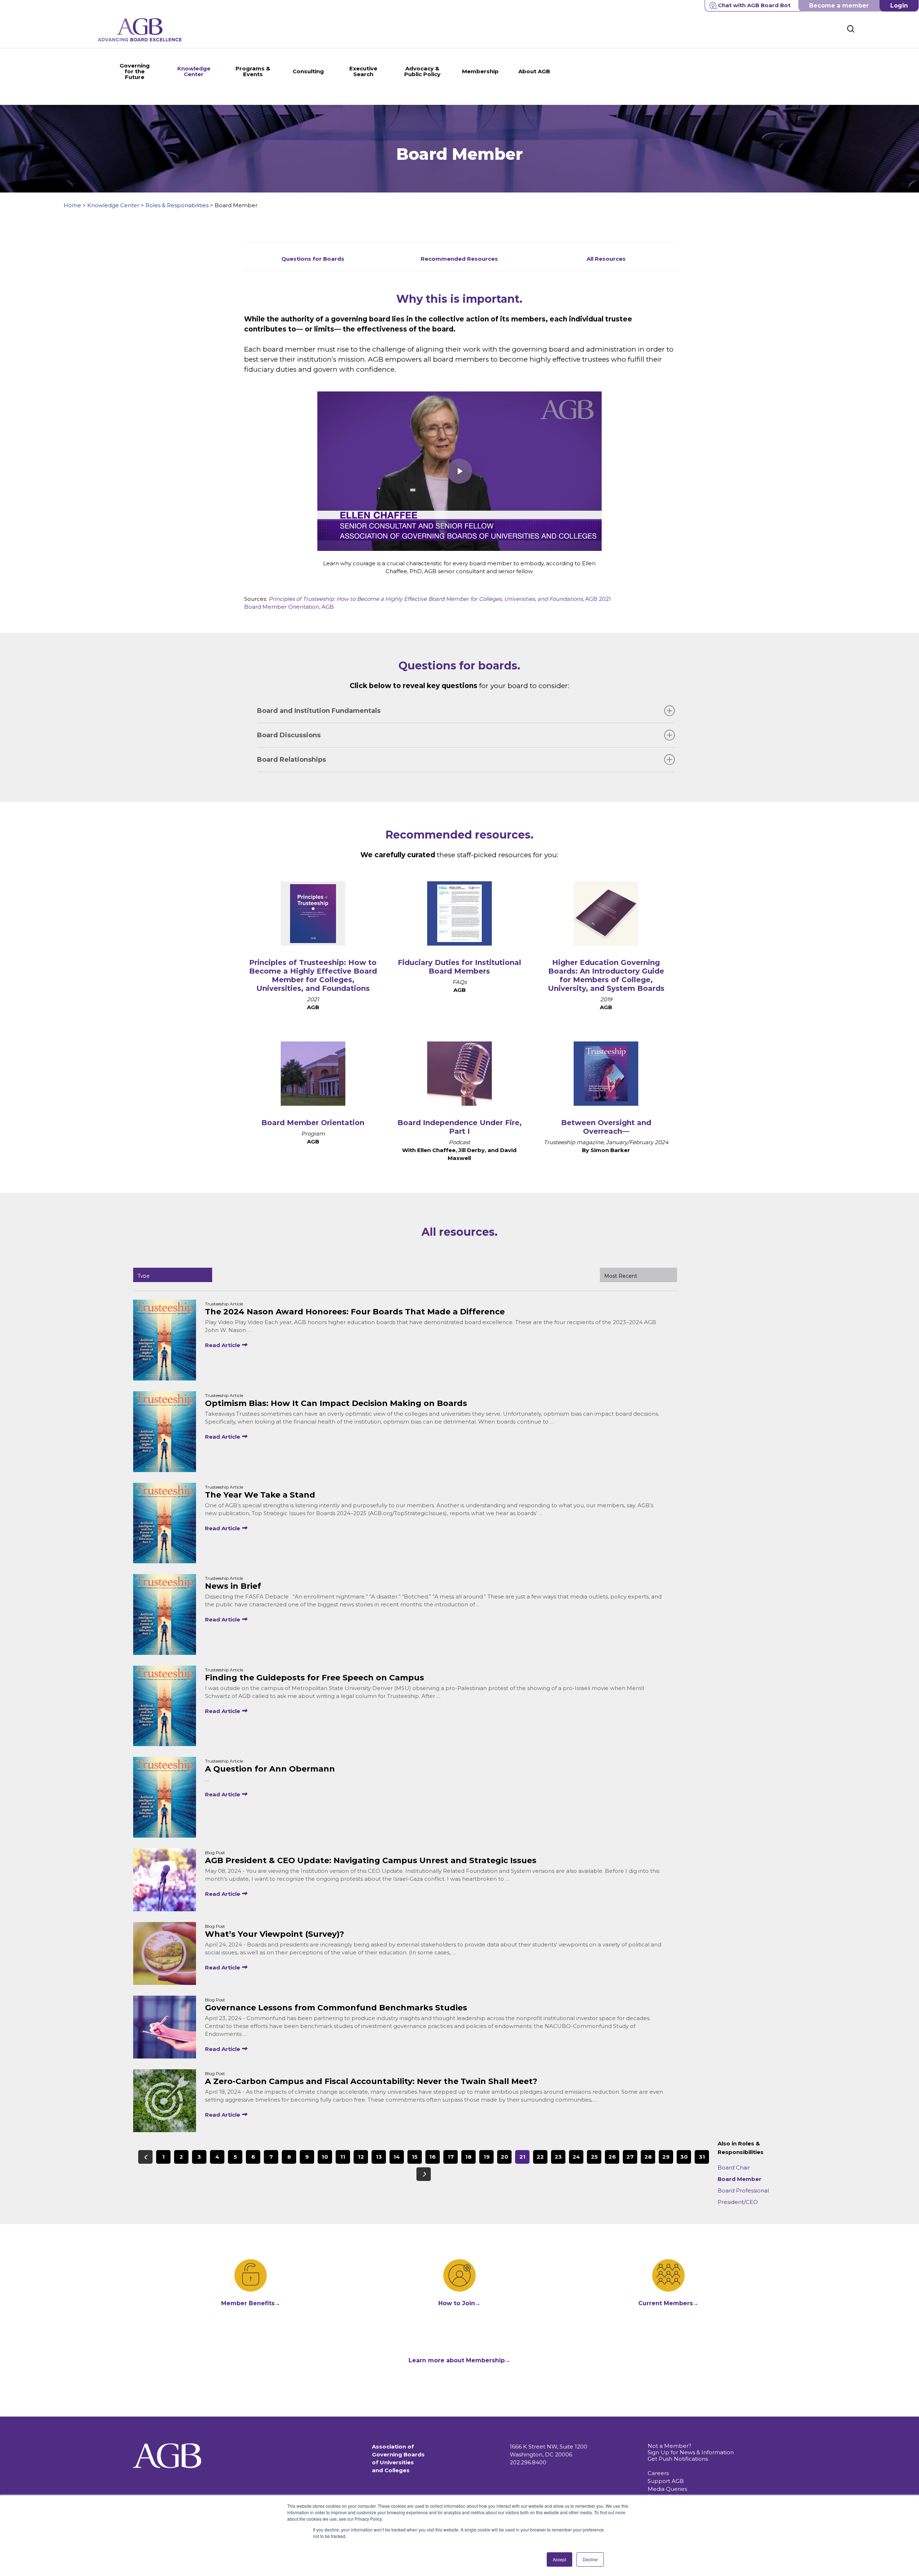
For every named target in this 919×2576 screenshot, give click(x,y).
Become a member (839, 6)
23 (558, 2157)
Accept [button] (559, 2559)
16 (433, 2157)
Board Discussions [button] (289, 735)
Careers (658, 2473)
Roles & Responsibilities (177, 205)
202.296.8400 (528, 2462)
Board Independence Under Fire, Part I (459, 1127)
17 (451, 2157)
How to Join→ (459, 2303)
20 (505, 2157)
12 (361, 2157)
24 (576, 2157)
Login (899, 6)
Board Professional (743, 2190)
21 (523, 2157)
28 (648, 2157)
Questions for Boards (313, 259)
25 (594, 2157)
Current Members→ (668, 2303)
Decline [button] (590, 2559)
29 (666, 2157)
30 (684, 2157)
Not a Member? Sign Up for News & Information (691, 2449)
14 (397, 2157)
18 (468, 2157)
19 (487, 2157)
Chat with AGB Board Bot (754, 5)
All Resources (606, 259)
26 (612, 2157)
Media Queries (667, 2489)
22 (540, 2157)
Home (72, 205)
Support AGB (666, 2481)
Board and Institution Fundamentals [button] (319, 711)
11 (343, 2157)
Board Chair (734, 2167)
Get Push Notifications (678, 2459)
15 (415, 2157)
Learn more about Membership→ (459, 2360)
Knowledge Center (113, 205)
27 (630, 2157)
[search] (851, 29)
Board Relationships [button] (291, 760)
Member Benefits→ (251, 2303)
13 (379, 2157)
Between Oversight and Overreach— (606, 1127)
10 (325, 2157)
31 (702, 2157)
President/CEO (738, 2202)
